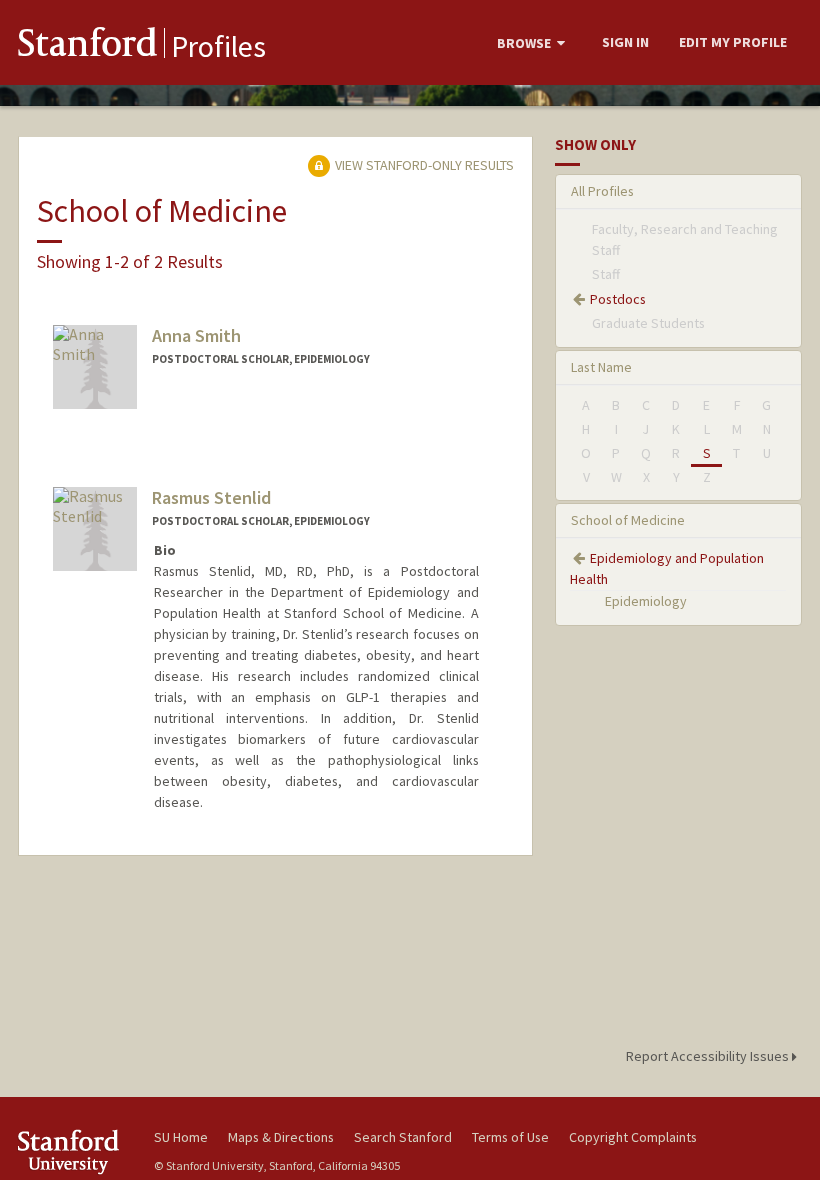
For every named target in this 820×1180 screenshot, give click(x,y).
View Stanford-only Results (423, 165)
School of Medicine (628, 520)
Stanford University (74, 1151)
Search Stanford (403, 1137)
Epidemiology (646, 601)
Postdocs (618, 299)
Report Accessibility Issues (709, 1056)
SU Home (181, 1137)
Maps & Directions (281, 1137)
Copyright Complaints (633, 1137)
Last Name (601, 367)
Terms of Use (510, 1137)
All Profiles (602, 191)
